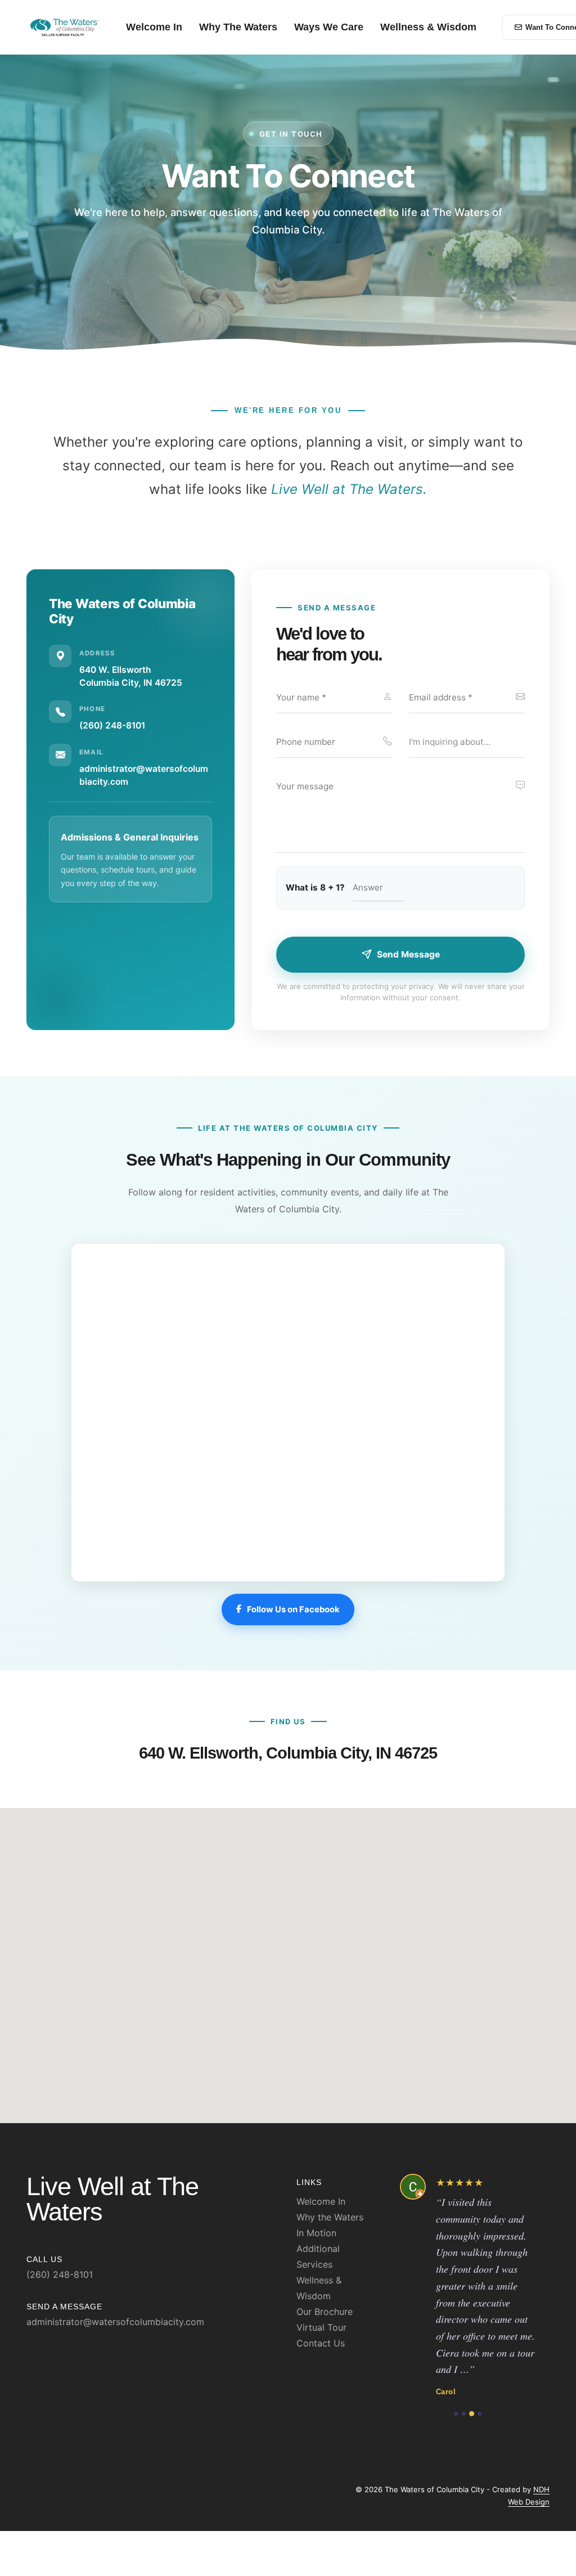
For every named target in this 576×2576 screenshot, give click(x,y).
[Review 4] (480, 2397)
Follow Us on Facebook (293, 1610)
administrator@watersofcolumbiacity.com (115, 2322)
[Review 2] (464, 2397)
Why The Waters (238, 27)
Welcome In (154, 27)
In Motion (316, 2233)
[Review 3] (472, 2397)
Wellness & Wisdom (428, 27)
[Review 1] (456, 2397)
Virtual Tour (321, 2327)
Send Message (408, 954)
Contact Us (321, 2343)
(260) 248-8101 (112, 725)
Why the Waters (330, 2217)
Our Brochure (325, 2312)
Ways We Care (329, 27)
